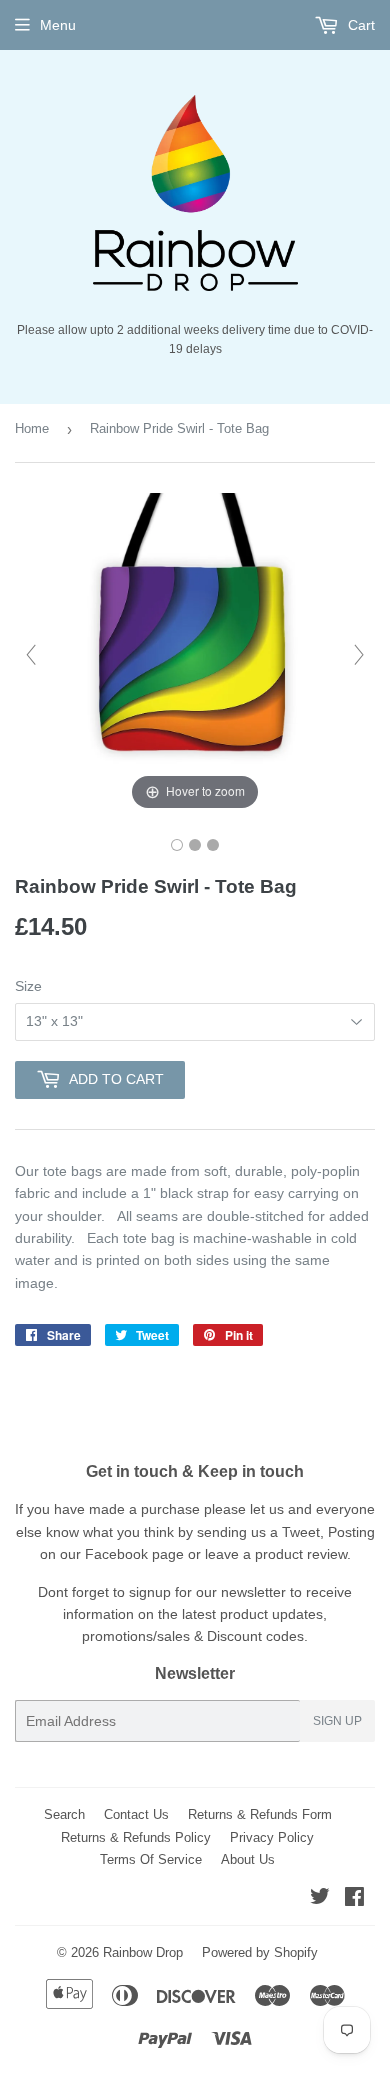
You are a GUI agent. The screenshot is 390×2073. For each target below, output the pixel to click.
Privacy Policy (272, 1837)
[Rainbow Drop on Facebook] (354, 1899)
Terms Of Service (151, 1859)
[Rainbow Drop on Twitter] (320, 1899)
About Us (248, 1859)
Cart (359, 25)
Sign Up (337, 1721)
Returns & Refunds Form (260, 1814)
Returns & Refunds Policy (136, 1837)
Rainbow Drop (143, 1952)
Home (32, 428)
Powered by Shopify (260, 1952)
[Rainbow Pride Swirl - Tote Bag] (177, 845)
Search (64, 1814)
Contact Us (136, 1814)
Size (28, 986)
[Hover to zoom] (195, 653)
